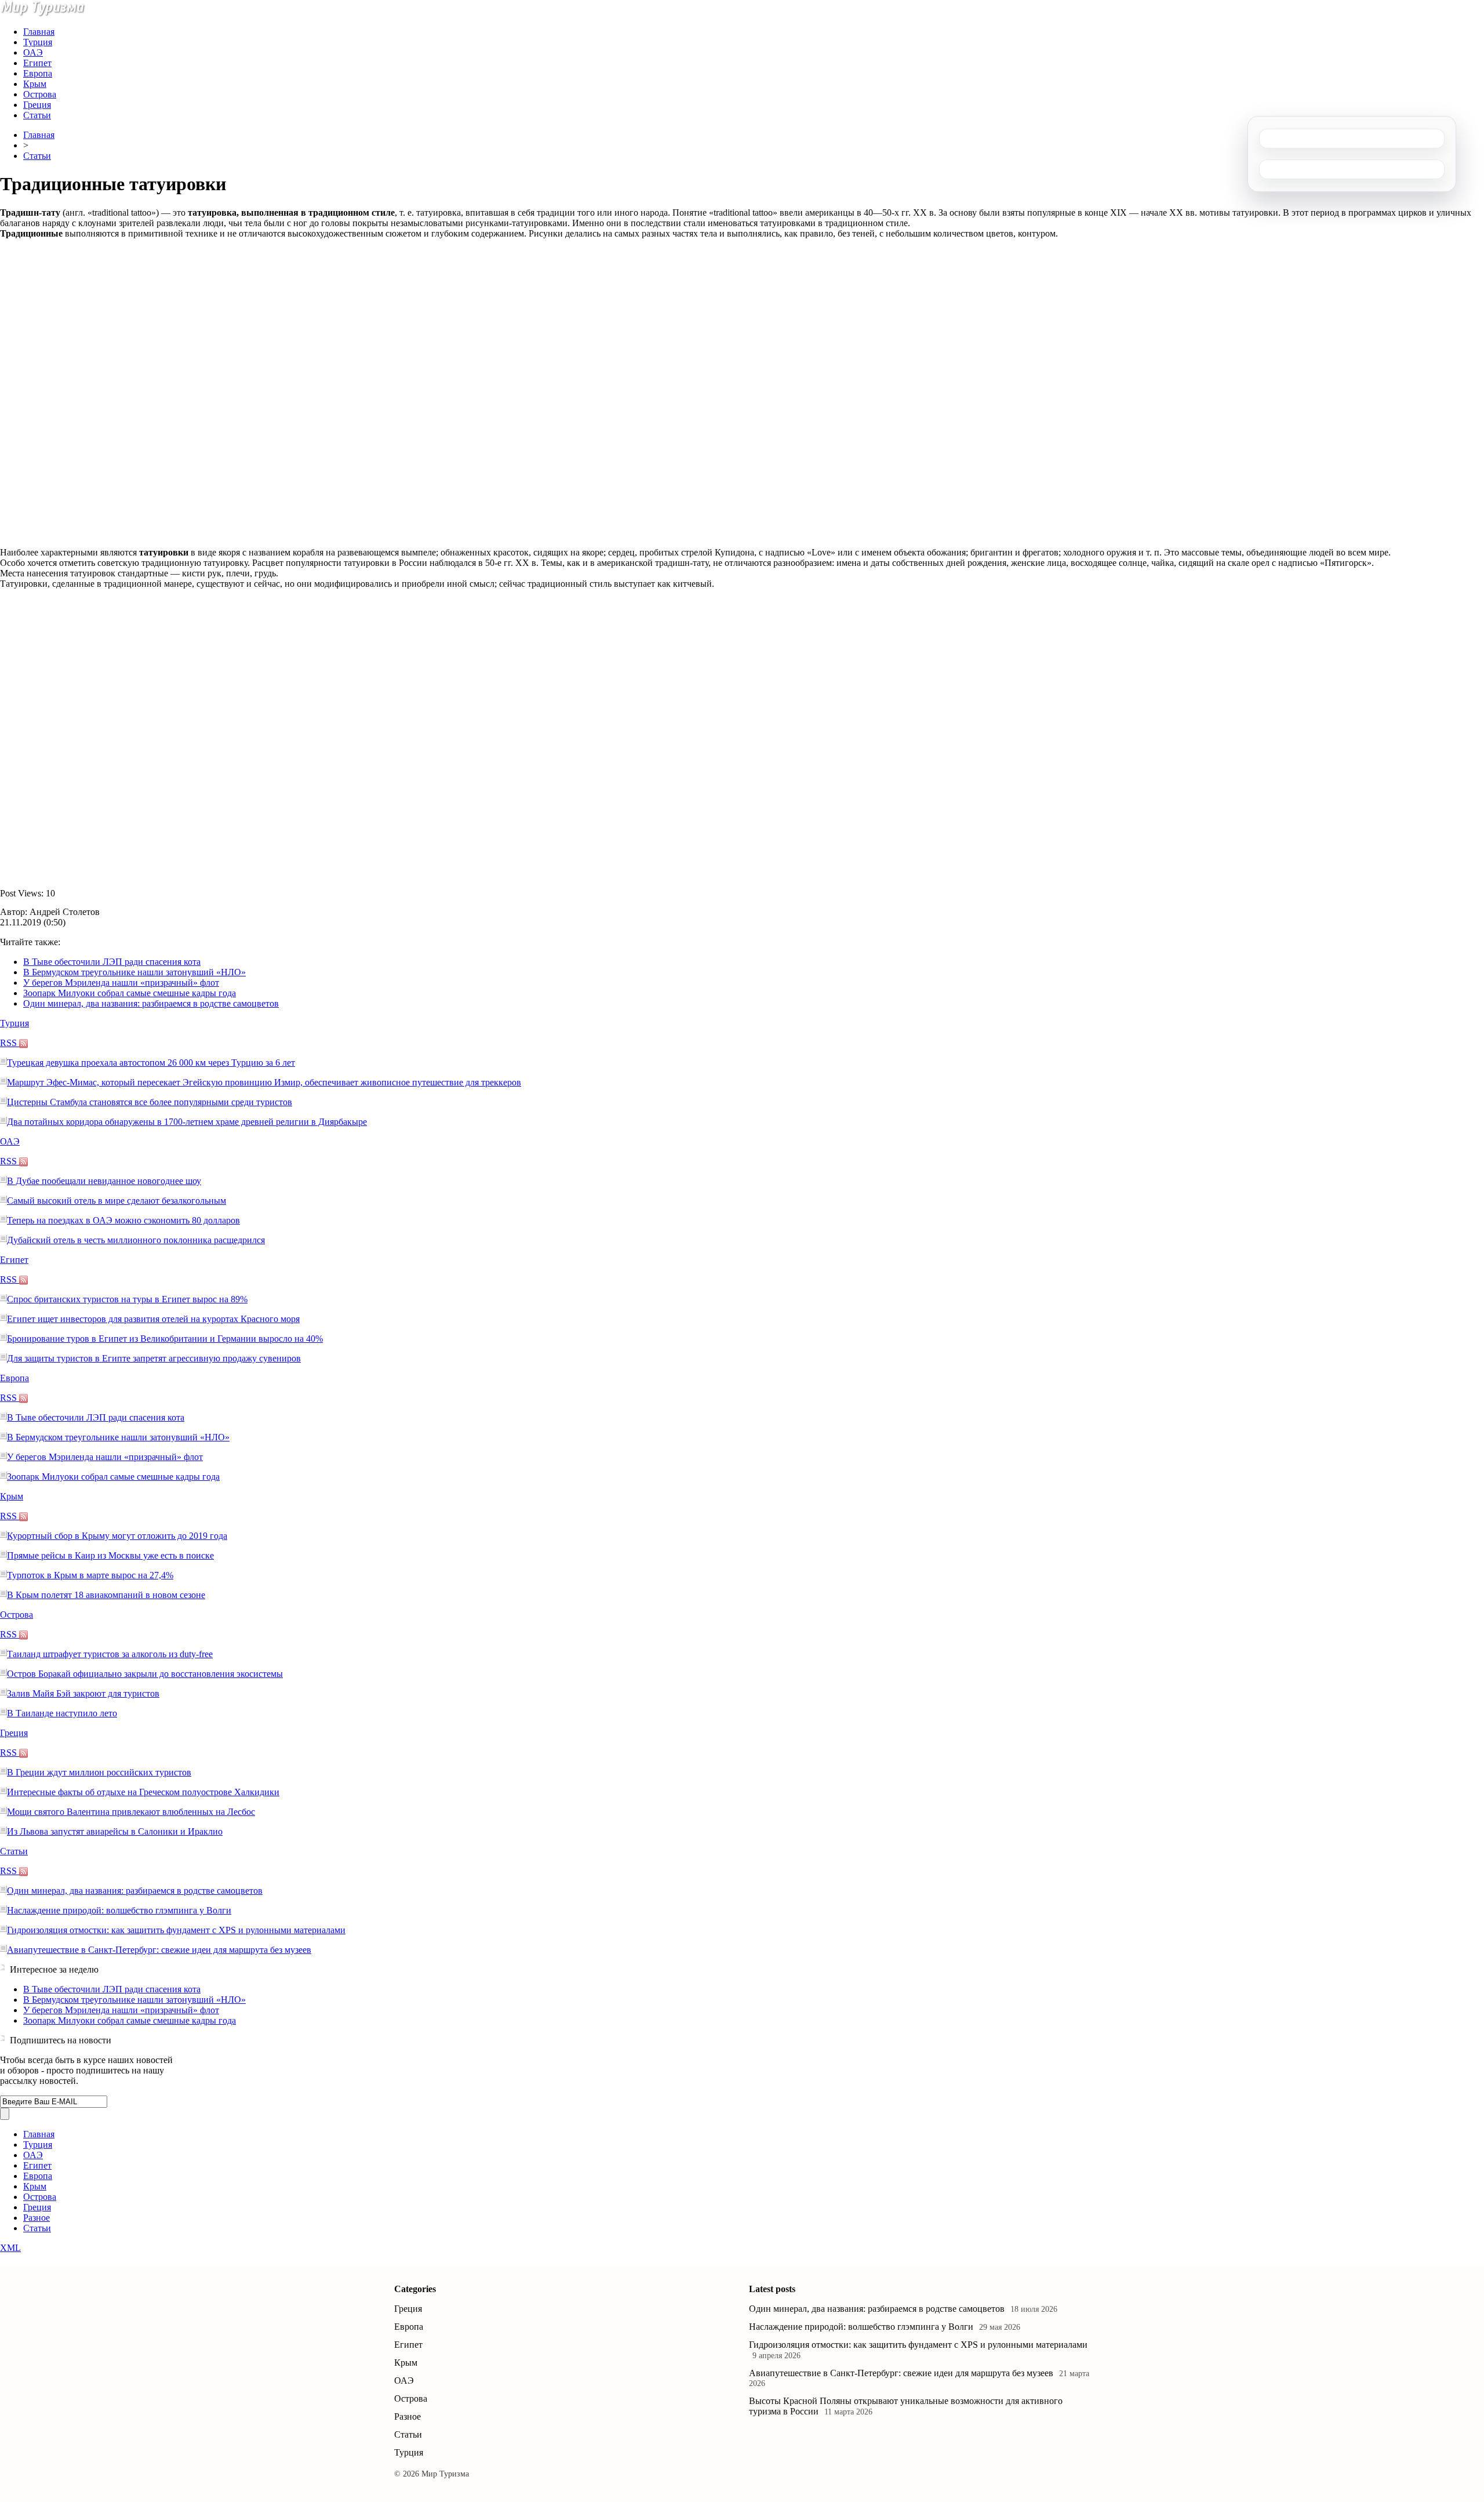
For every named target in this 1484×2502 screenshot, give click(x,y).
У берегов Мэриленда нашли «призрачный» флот (121, 983)
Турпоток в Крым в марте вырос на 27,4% (90, 1575)
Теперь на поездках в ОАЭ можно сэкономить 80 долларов (123, 1220)
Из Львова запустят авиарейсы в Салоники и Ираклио (115, 1831)
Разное (37, 2218)
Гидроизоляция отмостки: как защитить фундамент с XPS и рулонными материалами (176, 1930)
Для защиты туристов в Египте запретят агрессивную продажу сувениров (154, 1358)
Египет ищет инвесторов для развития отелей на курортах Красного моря (153, 1319)
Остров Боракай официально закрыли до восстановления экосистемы (145, 1674)
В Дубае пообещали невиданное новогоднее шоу (104, 1181)
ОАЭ (33, 52)
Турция (38, 42)
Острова (40, 94)
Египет (37, 63)
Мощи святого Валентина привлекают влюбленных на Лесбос (131, 1812)
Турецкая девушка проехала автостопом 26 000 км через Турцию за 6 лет (151, 1063)
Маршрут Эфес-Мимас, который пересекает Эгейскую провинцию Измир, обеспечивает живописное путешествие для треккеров (264, 1082)
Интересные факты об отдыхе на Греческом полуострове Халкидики (143, 1792)
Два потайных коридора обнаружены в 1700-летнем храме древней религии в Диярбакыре (187, 1122)
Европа (38, 73)
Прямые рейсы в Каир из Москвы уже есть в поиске (110, 1555)
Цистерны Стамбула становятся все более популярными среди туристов (150, 1102)
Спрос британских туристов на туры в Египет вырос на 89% (127, 1299)
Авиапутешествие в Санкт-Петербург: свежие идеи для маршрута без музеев (159, 1950)
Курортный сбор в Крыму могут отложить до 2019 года (117, 1536)
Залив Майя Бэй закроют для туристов (83, 1693)
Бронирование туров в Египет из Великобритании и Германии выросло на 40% (165, 1339)
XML (10, 2248)
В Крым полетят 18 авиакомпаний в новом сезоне (106, 1595)
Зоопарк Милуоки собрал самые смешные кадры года (130, 993)
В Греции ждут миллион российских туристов (99, 1772)
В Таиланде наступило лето (62, 1713)
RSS (10, 1043)
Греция (37, 105)
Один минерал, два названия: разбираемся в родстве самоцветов (151, 1003)
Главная (39, 32)
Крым (35, 84)
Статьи (37, 115)
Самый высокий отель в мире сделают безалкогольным (117, 1201)
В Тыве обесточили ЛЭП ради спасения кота (112, 962)
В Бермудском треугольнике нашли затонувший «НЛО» (134, 972)
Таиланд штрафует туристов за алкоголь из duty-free (110, 1654)
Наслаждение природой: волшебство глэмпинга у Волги (119, 1910)
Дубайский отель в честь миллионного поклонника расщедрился (136, 1240)
